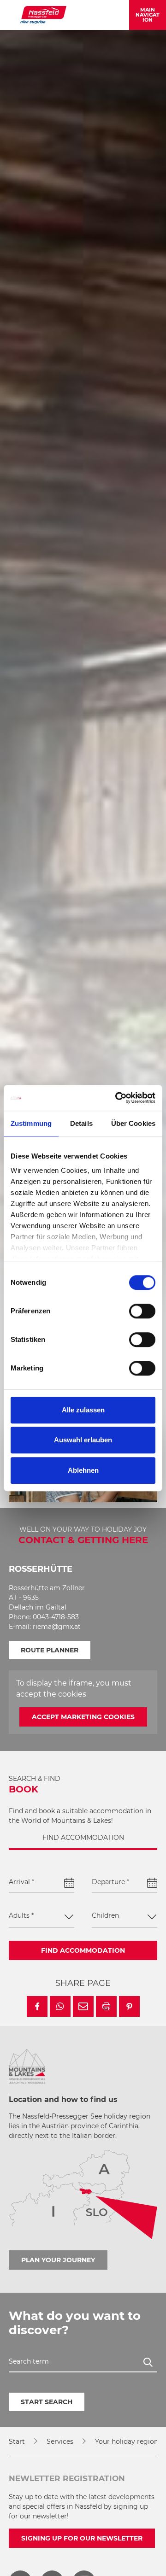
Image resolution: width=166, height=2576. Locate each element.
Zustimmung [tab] (31, 1123)
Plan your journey (58, 2260)
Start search (47, 2402)
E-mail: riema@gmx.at (45, 1627)
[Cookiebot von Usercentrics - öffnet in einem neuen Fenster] (117, 1098)
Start (17, 2441)
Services (61, 2441)
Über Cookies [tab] (133, 1123)
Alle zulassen (83, 1410)
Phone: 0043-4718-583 (44, 1617)
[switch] (142, 1311)
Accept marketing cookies (83, 1717)
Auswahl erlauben (83, 1440)
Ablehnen (83, 1470)
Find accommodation (83, 1950)
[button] (37, 2006)
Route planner (50, 1650)
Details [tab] (81, 1123)
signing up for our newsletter (82, 2538)
